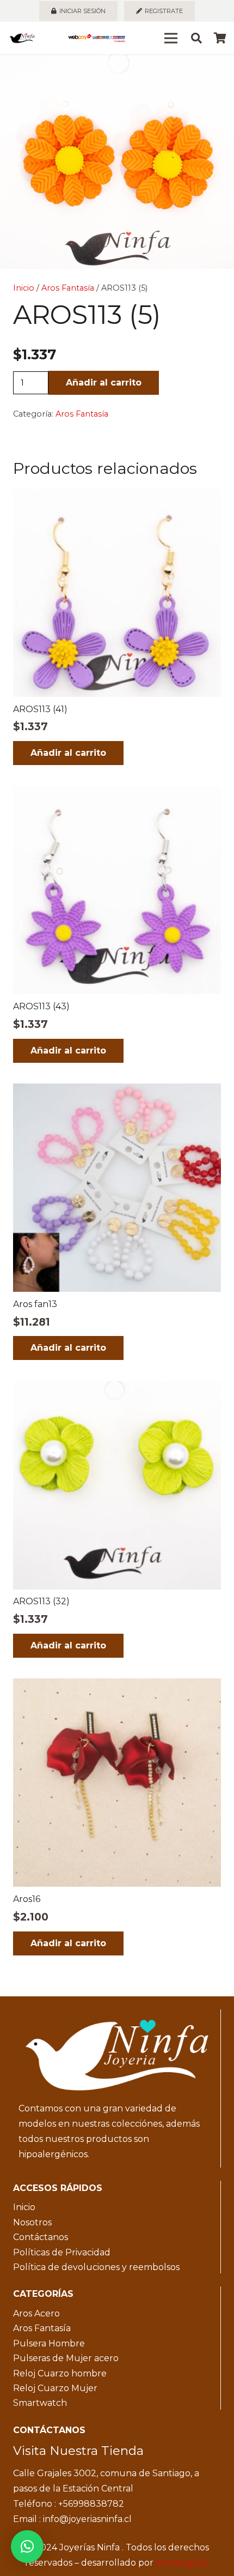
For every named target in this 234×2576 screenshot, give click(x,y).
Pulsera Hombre (49, 2343)
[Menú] (171, 38)
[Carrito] (220, 38)
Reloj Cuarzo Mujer (55, 2388)
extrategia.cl (182, 2563)
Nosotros (32, 2222)
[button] (217, 72)
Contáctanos (41, 2237)
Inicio (24, 288)
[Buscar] (196, 38)
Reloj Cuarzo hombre (60, 2373)
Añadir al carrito (104, 383)
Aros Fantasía (68, 288)
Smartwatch (40, 2403)
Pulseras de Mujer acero (66, 2358)
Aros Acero (36, 2313)
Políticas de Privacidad (62, 2252)
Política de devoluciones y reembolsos (96, 2267)
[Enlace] (22, 38)
